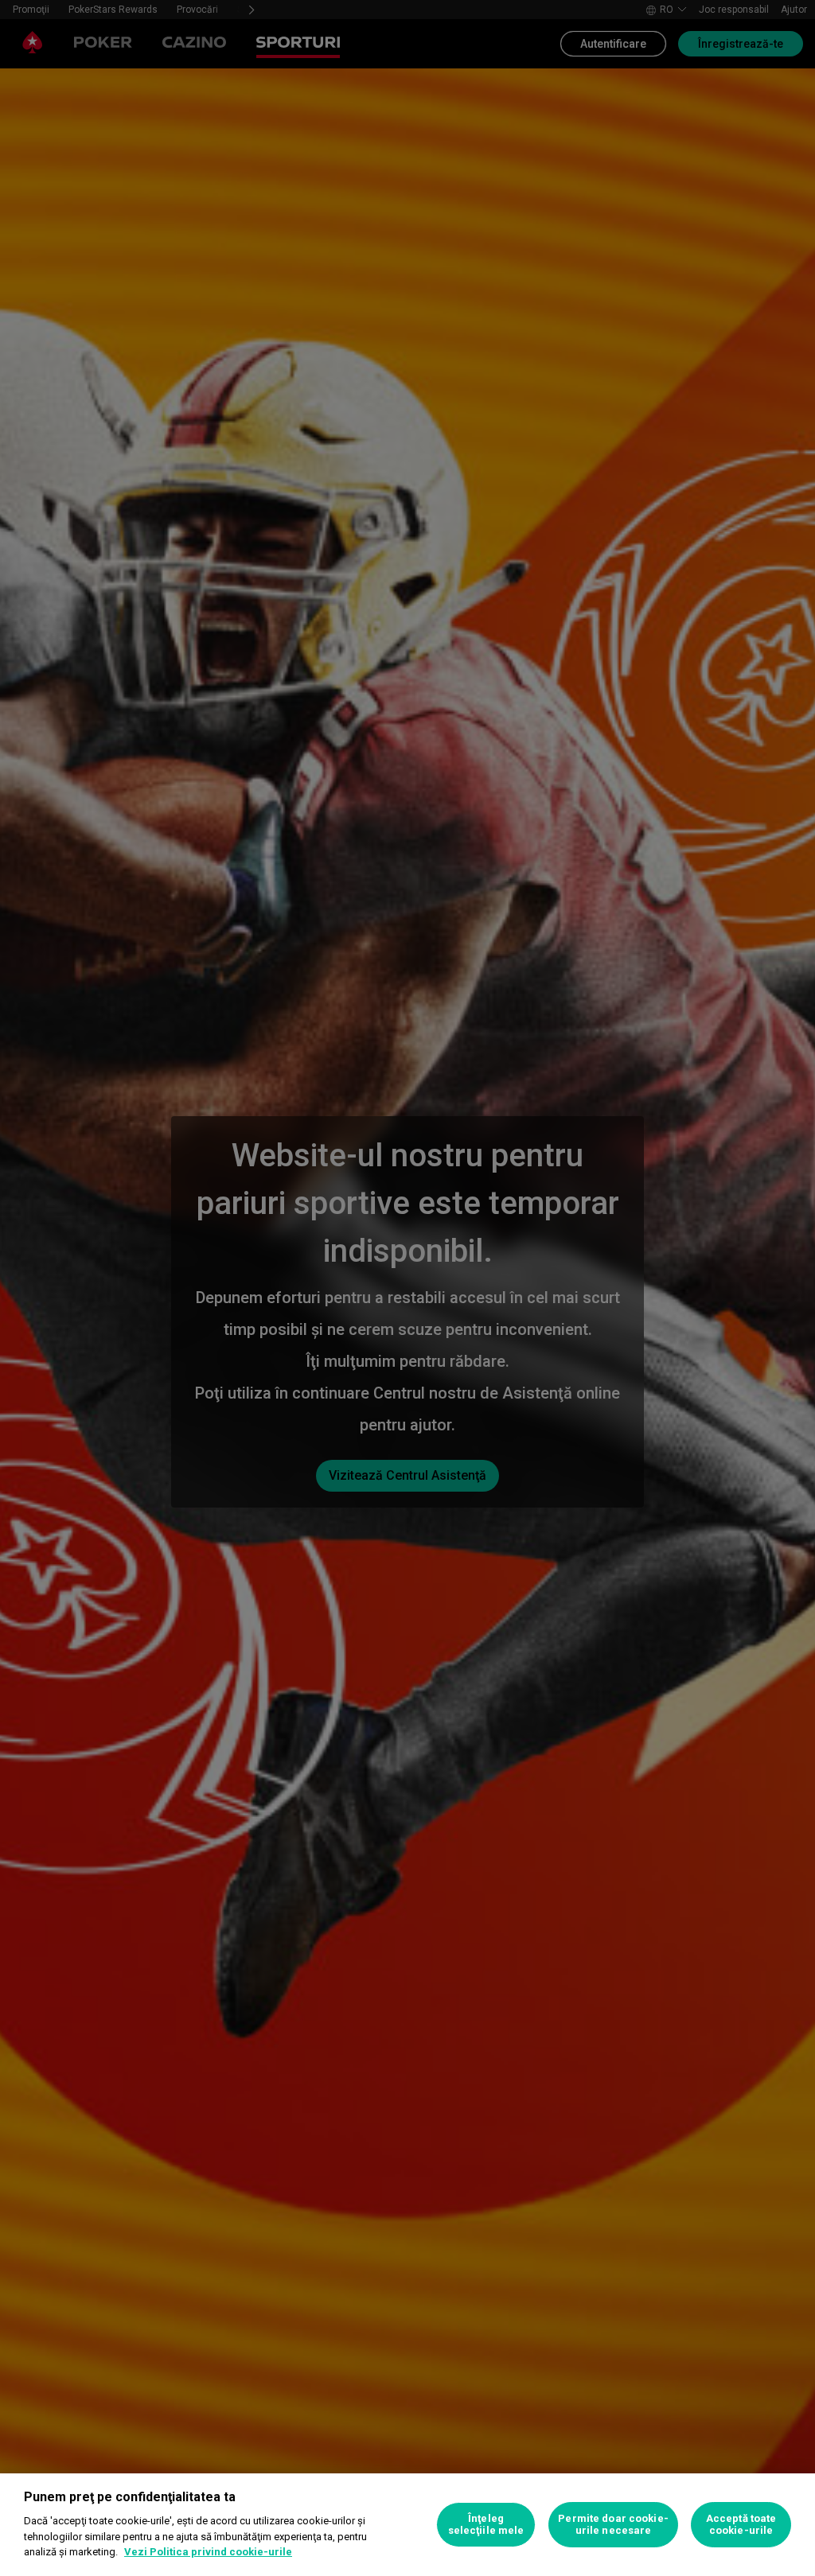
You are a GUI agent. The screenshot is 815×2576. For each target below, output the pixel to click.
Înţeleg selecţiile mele (486, 2525)
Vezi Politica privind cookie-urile (208, 2552)
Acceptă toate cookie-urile (741, 2525)
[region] (407, 2525)
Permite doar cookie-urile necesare (613, 2525)
